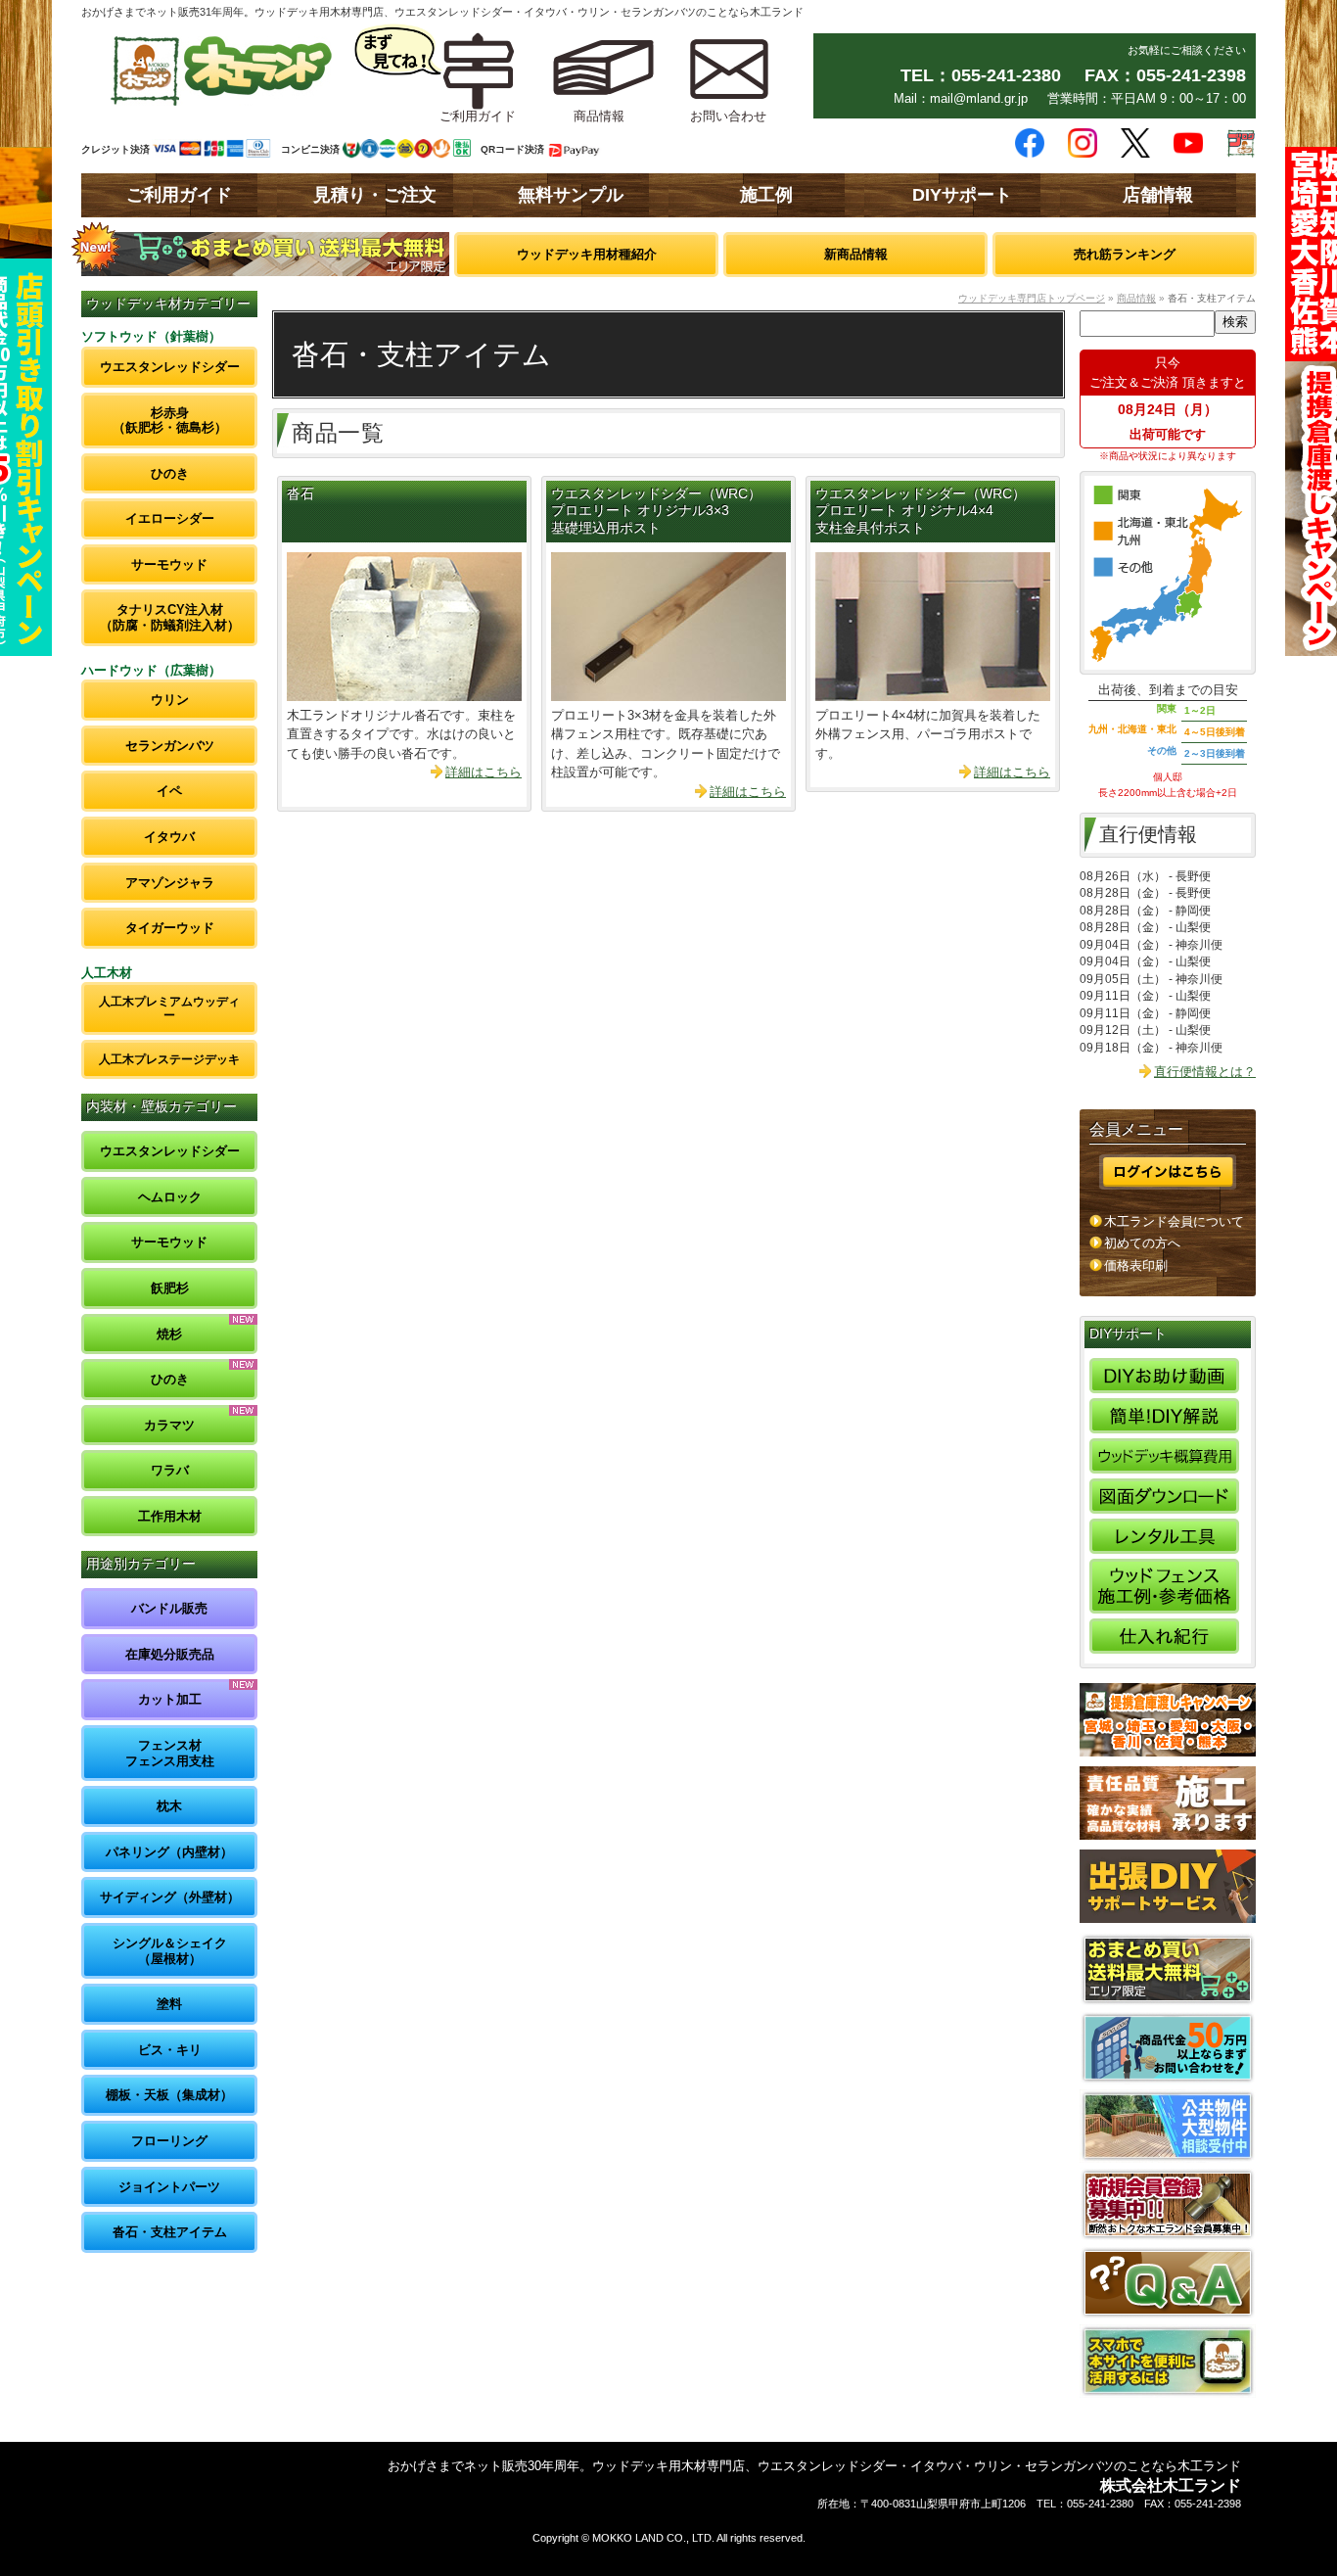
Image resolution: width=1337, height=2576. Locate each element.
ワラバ (170, 1470)
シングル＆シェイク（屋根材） (170, 1951)
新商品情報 (856, 254)
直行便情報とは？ (1205, 1072)
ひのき (170, 473)
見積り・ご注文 (375, 195)
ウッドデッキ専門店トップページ (1032, 298)
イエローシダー (170, 518)
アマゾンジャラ (170, 883)
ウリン (170, 700)
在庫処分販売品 (170, 1654)
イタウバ (169, 837)
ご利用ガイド (179, 195)
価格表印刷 (1136, 1265)
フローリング (169, 2141)
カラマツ (169, 1425)
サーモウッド (169, 564)
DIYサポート (962, 195)
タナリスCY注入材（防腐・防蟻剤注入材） (170, 617)
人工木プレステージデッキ (169, 1059)
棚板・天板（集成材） (169, 2095)
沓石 (300, 494)
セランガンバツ (170, 746)
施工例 (766, 195)
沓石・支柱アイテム (170, 2232)
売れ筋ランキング (1125, 254)
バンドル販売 (169, 1608)
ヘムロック (170, 1197)
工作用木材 (170, 1516)
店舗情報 (1158, 195)
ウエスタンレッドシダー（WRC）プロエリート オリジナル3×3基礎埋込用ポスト (656, 512)
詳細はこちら (484, 772)
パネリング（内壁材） (169, 1852)
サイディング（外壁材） (170, 1897)
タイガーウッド (170, 928)
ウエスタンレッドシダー (170, 367)
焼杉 (169, 1334)
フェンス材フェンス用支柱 (170, 1753)
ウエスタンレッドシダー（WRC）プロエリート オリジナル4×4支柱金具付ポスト (921, 512)
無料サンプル (571, 195)
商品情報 (1136, 298)
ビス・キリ (170, 2050)
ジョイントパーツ (169, 2187)
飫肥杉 (170, 1288)
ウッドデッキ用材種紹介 (587, 254)
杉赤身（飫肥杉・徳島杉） (170, 421)
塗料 (169, 2004)
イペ (169, 791)
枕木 (169, 1806)
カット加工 (170, 1699)
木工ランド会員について (1174, 1221)
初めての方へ (1142, 1243)
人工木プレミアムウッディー (169, 1008)
